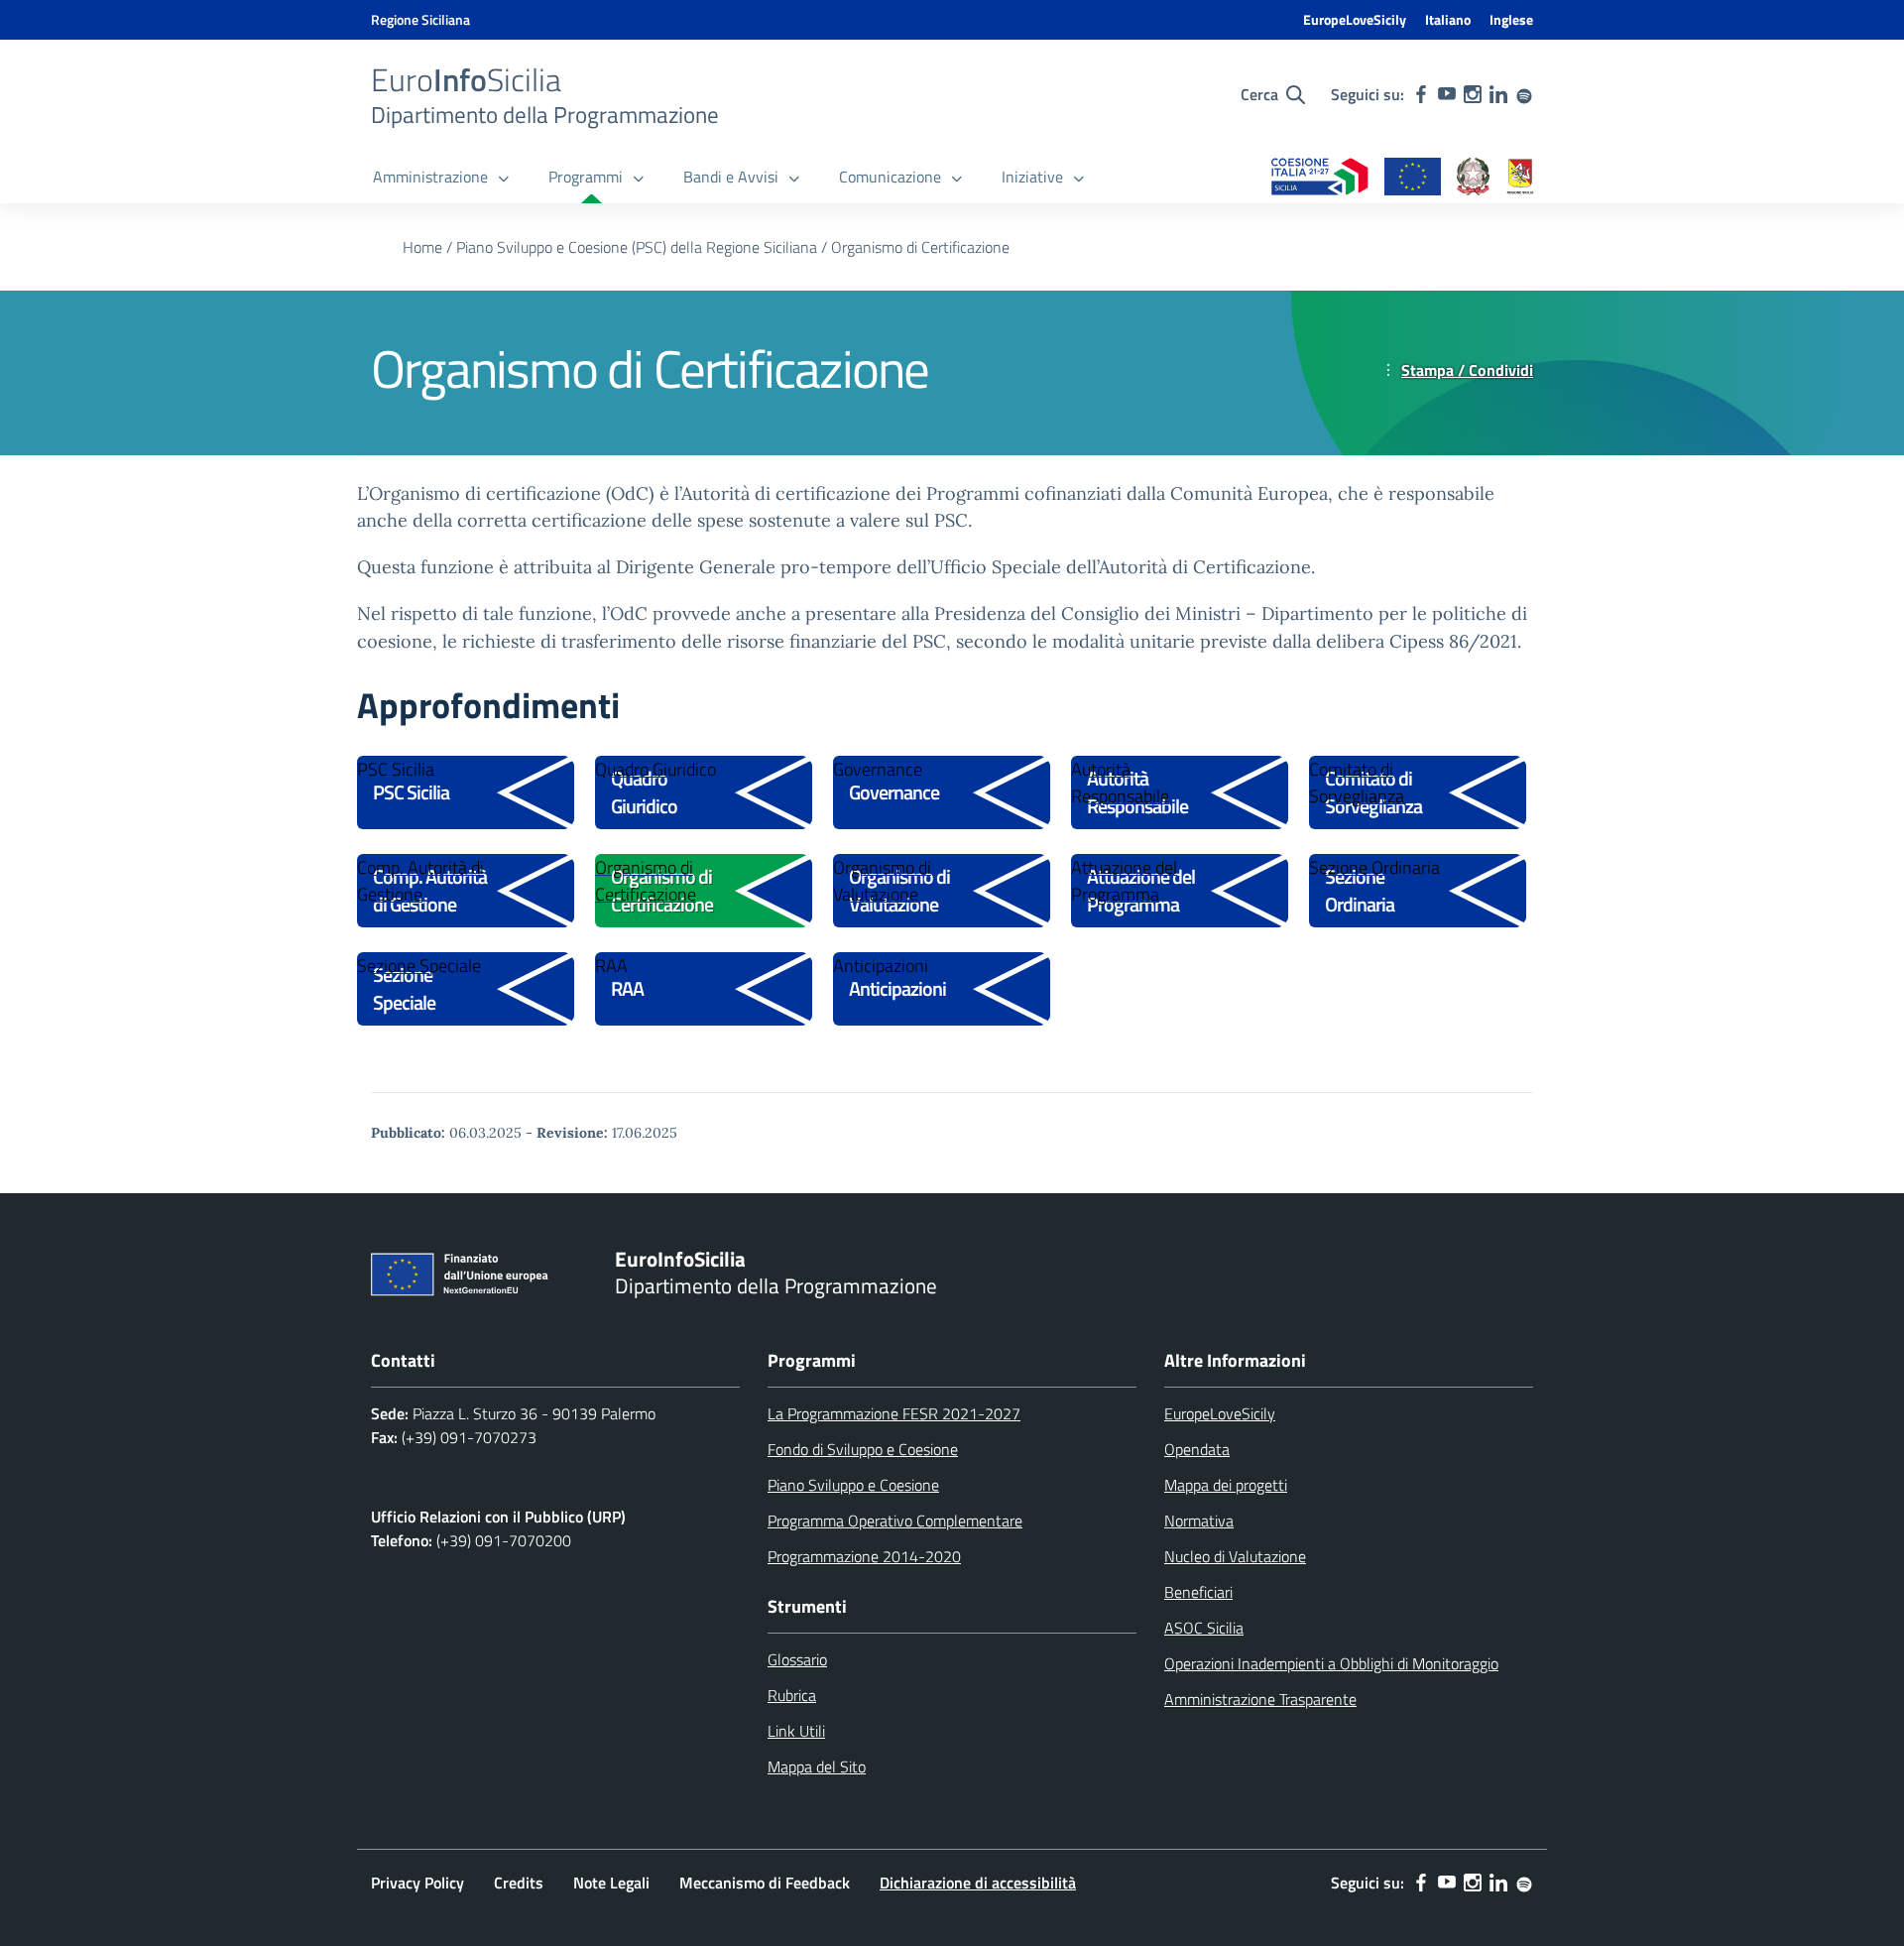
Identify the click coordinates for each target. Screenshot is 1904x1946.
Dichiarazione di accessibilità (978, 1883)
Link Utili (796, 1731)
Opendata (1197, 1449)
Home (422, 247)
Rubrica (792, 1695)
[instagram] (1473, 94)
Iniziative (1032, 177)
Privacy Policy (417, 1883)
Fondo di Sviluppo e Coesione (863, 1449)
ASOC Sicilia (1204, 1628)
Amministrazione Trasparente (1260, 1699)
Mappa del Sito (817, 1766)
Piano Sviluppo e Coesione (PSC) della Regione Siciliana (637, 247)
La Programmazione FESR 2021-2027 (894, 1413)
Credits (519, 1883)
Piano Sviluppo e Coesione (853, 1485)
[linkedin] (1498, 94)
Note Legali (611, 1883)
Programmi (586, 177)
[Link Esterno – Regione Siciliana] (1520, 178)
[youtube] (1447, 94)
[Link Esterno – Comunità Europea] (1413, 178)
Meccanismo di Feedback (765, 1883)
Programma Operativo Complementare (895, 1520)
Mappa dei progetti (1226, 1485)
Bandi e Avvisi (731, 177)
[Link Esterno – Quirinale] (1474, 178)
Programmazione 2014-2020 (864, 1556)
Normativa (1199, 1520)
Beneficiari (1198, 1592)
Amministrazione (430, 177)
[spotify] (1524, 94)
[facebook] (1421, 94)
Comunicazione (890, 177)
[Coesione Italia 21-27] (1320, 178)
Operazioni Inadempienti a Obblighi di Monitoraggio (1331, 1663)
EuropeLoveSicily (1355, 19)
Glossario (797, 1659)
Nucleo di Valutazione (1235, 1556)
